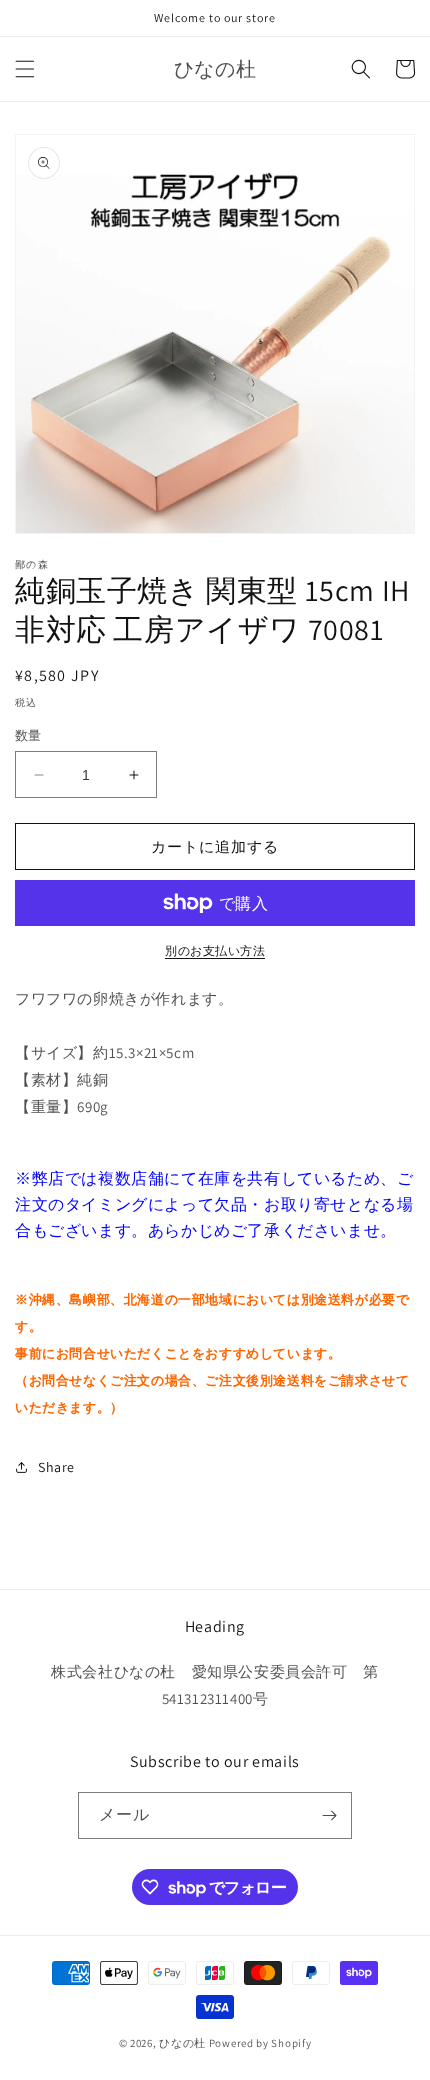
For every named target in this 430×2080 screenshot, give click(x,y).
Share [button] (56, 1467)
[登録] (329, 1815)
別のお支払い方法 (215, 950)
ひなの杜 (182, 2043)
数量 (28, 735)
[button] (25, 69)
